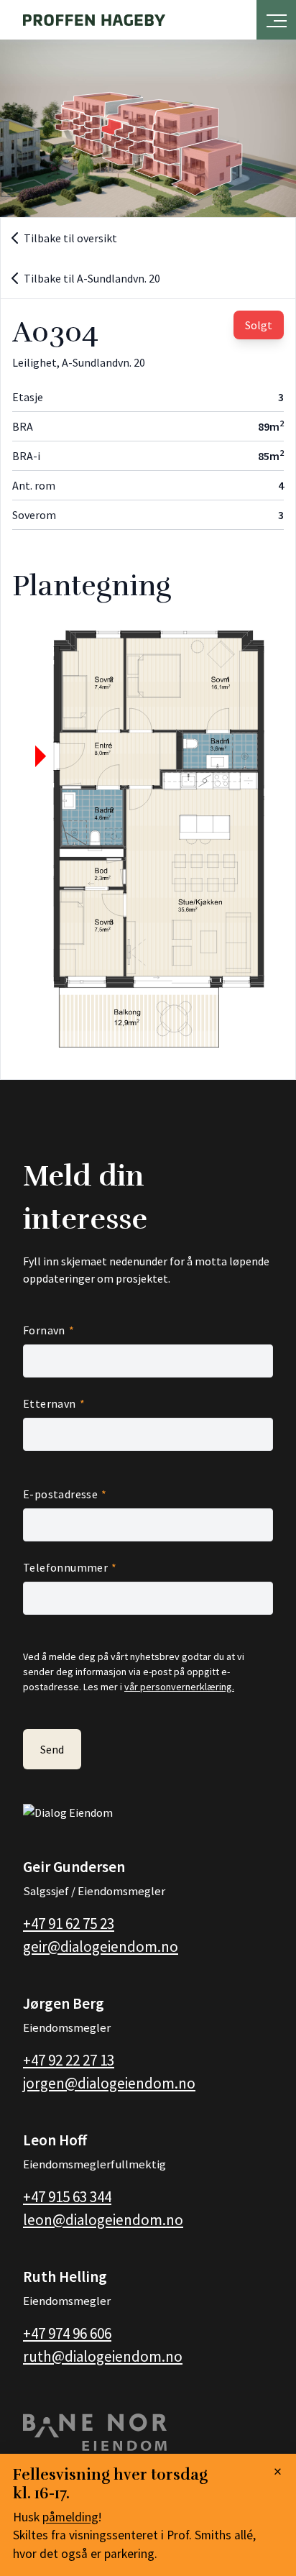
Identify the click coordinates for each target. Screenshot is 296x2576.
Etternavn (50, 1403)
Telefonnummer (65, 1567)
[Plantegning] (148, 840)
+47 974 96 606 (67, 2333)
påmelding (70, 2517)
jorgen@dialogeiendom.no (109, 2083)
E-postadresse (60, 1494)
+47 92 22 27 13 (69, 2060)
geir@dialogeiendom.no (101, 1947)
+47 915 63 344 (67, 2197)
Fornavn (44, 1330)
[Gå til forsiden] (94, 20)
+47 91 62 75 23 (69, 1924)
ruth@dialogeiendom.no (103, 2356)
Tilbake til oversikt (70, 238)
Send (52, 1749)
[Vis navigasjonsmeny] (277, 17)
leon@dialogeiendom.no (103, 2220)
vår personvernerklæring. (179, 1687)
